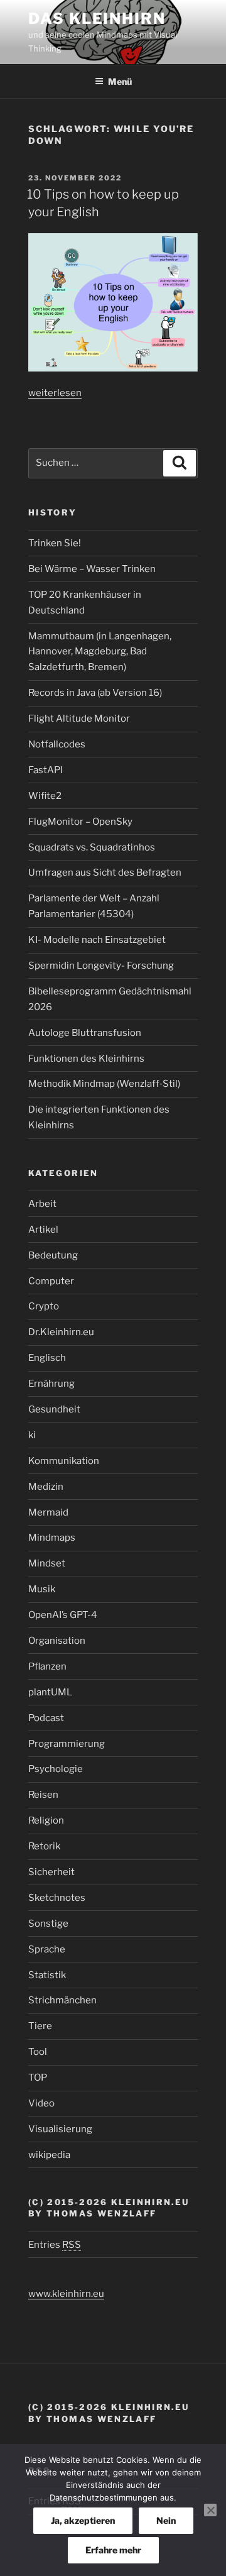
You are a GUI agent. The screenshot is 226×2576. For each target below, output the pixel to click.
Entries (55, 2245)
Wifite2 (45, 796)
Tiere (40, 2026)
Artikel (43, 1230)
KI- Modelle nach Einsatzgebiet (97, 940)
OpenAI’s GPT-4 (63, 1615)
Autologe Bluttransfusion (85, 1033)
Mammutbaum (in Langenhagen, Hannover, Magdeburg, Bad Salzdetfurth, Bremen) (100, 652)
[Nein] (210, 2510)
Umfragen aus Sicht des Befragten (105, 872)
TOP (38, 2078)
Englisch (47, 1358)
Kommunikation (64, 1461)
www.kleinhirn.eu (66, 2294)
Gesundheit (54, 1409)
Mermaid (48, 1512)
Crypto (44, 1306)
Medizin (46, 1487)
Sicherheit (51, 1872)
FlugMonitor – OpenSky (80, 822)
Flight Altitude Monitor (79, 718)
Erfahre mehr (113, 2550)
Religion (46, 1820)
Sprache (47, 1949)
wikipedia (49, 2155)
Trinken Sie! (55, 543)
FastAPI (46, 770)
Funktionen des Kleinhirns (86, 1059)
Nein (166, 2520)
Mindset (47, 1563)
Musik (42, 1589)
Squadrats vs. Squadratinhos (92, 847)
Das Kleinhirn (97, 19)
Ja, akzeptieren (83, 2520)
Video (41, 2103)
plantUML (50, 1692)
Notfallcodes (57, 744)
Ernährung (51, 1384)
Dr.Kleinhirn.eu (61, 1332)
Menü (120, 81)
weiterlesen (55, 393)
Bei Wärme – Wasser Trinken (92, 569)
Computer (51, 1281)
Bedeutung (53, 1255)
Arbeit (42, 1204)
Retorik (44, 1846)
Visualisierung (60, 2129)
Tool (38, 2052)
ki (32, 1435)
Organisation (57, 1641)
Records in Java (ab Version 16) (95, 693)
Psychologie (56, 1769)
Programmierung (67, 1744)
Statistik (47, 1975)
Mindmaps (52, 1538)
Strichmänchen (62, 2000)
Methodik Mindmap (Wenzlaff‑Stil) (104, 1084)
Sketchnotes (57, 1898)
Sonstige (48, 1924)
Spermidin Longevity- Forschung (101, 966)
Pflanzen (47, 1666)
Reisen (43, 1795)
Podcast (46, 1718)
